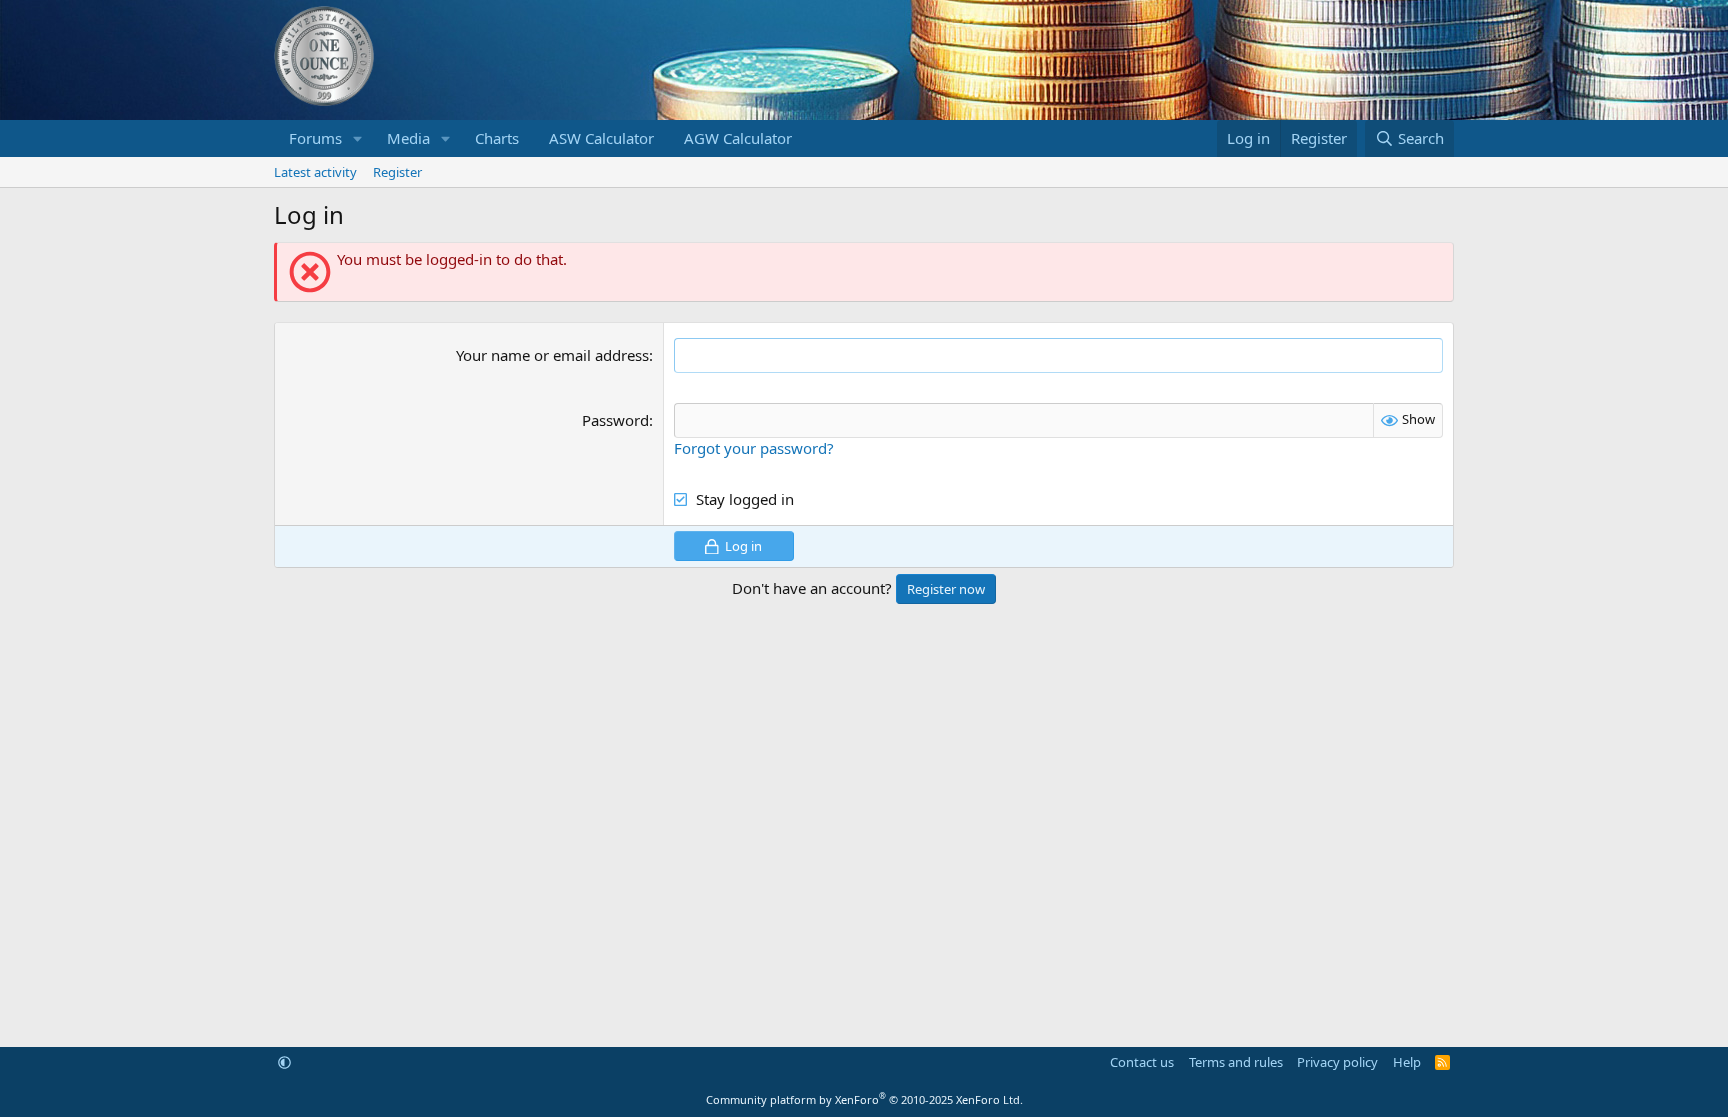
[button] (358, 138)
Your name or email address (552, 355)
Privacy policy (1337, 1062)
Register (397, 172)
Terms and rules (1236, 1062)
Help (1407, 1062)
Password (615, 420)
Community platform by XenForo (864, 1099)
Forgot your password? (754, 448)
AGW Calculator (738, 138)
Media (408, 138)
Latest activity (315, 172)
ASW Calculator (601, 138)
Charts (497, 138)
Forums (315, 138)
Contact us (1142, 1062)
